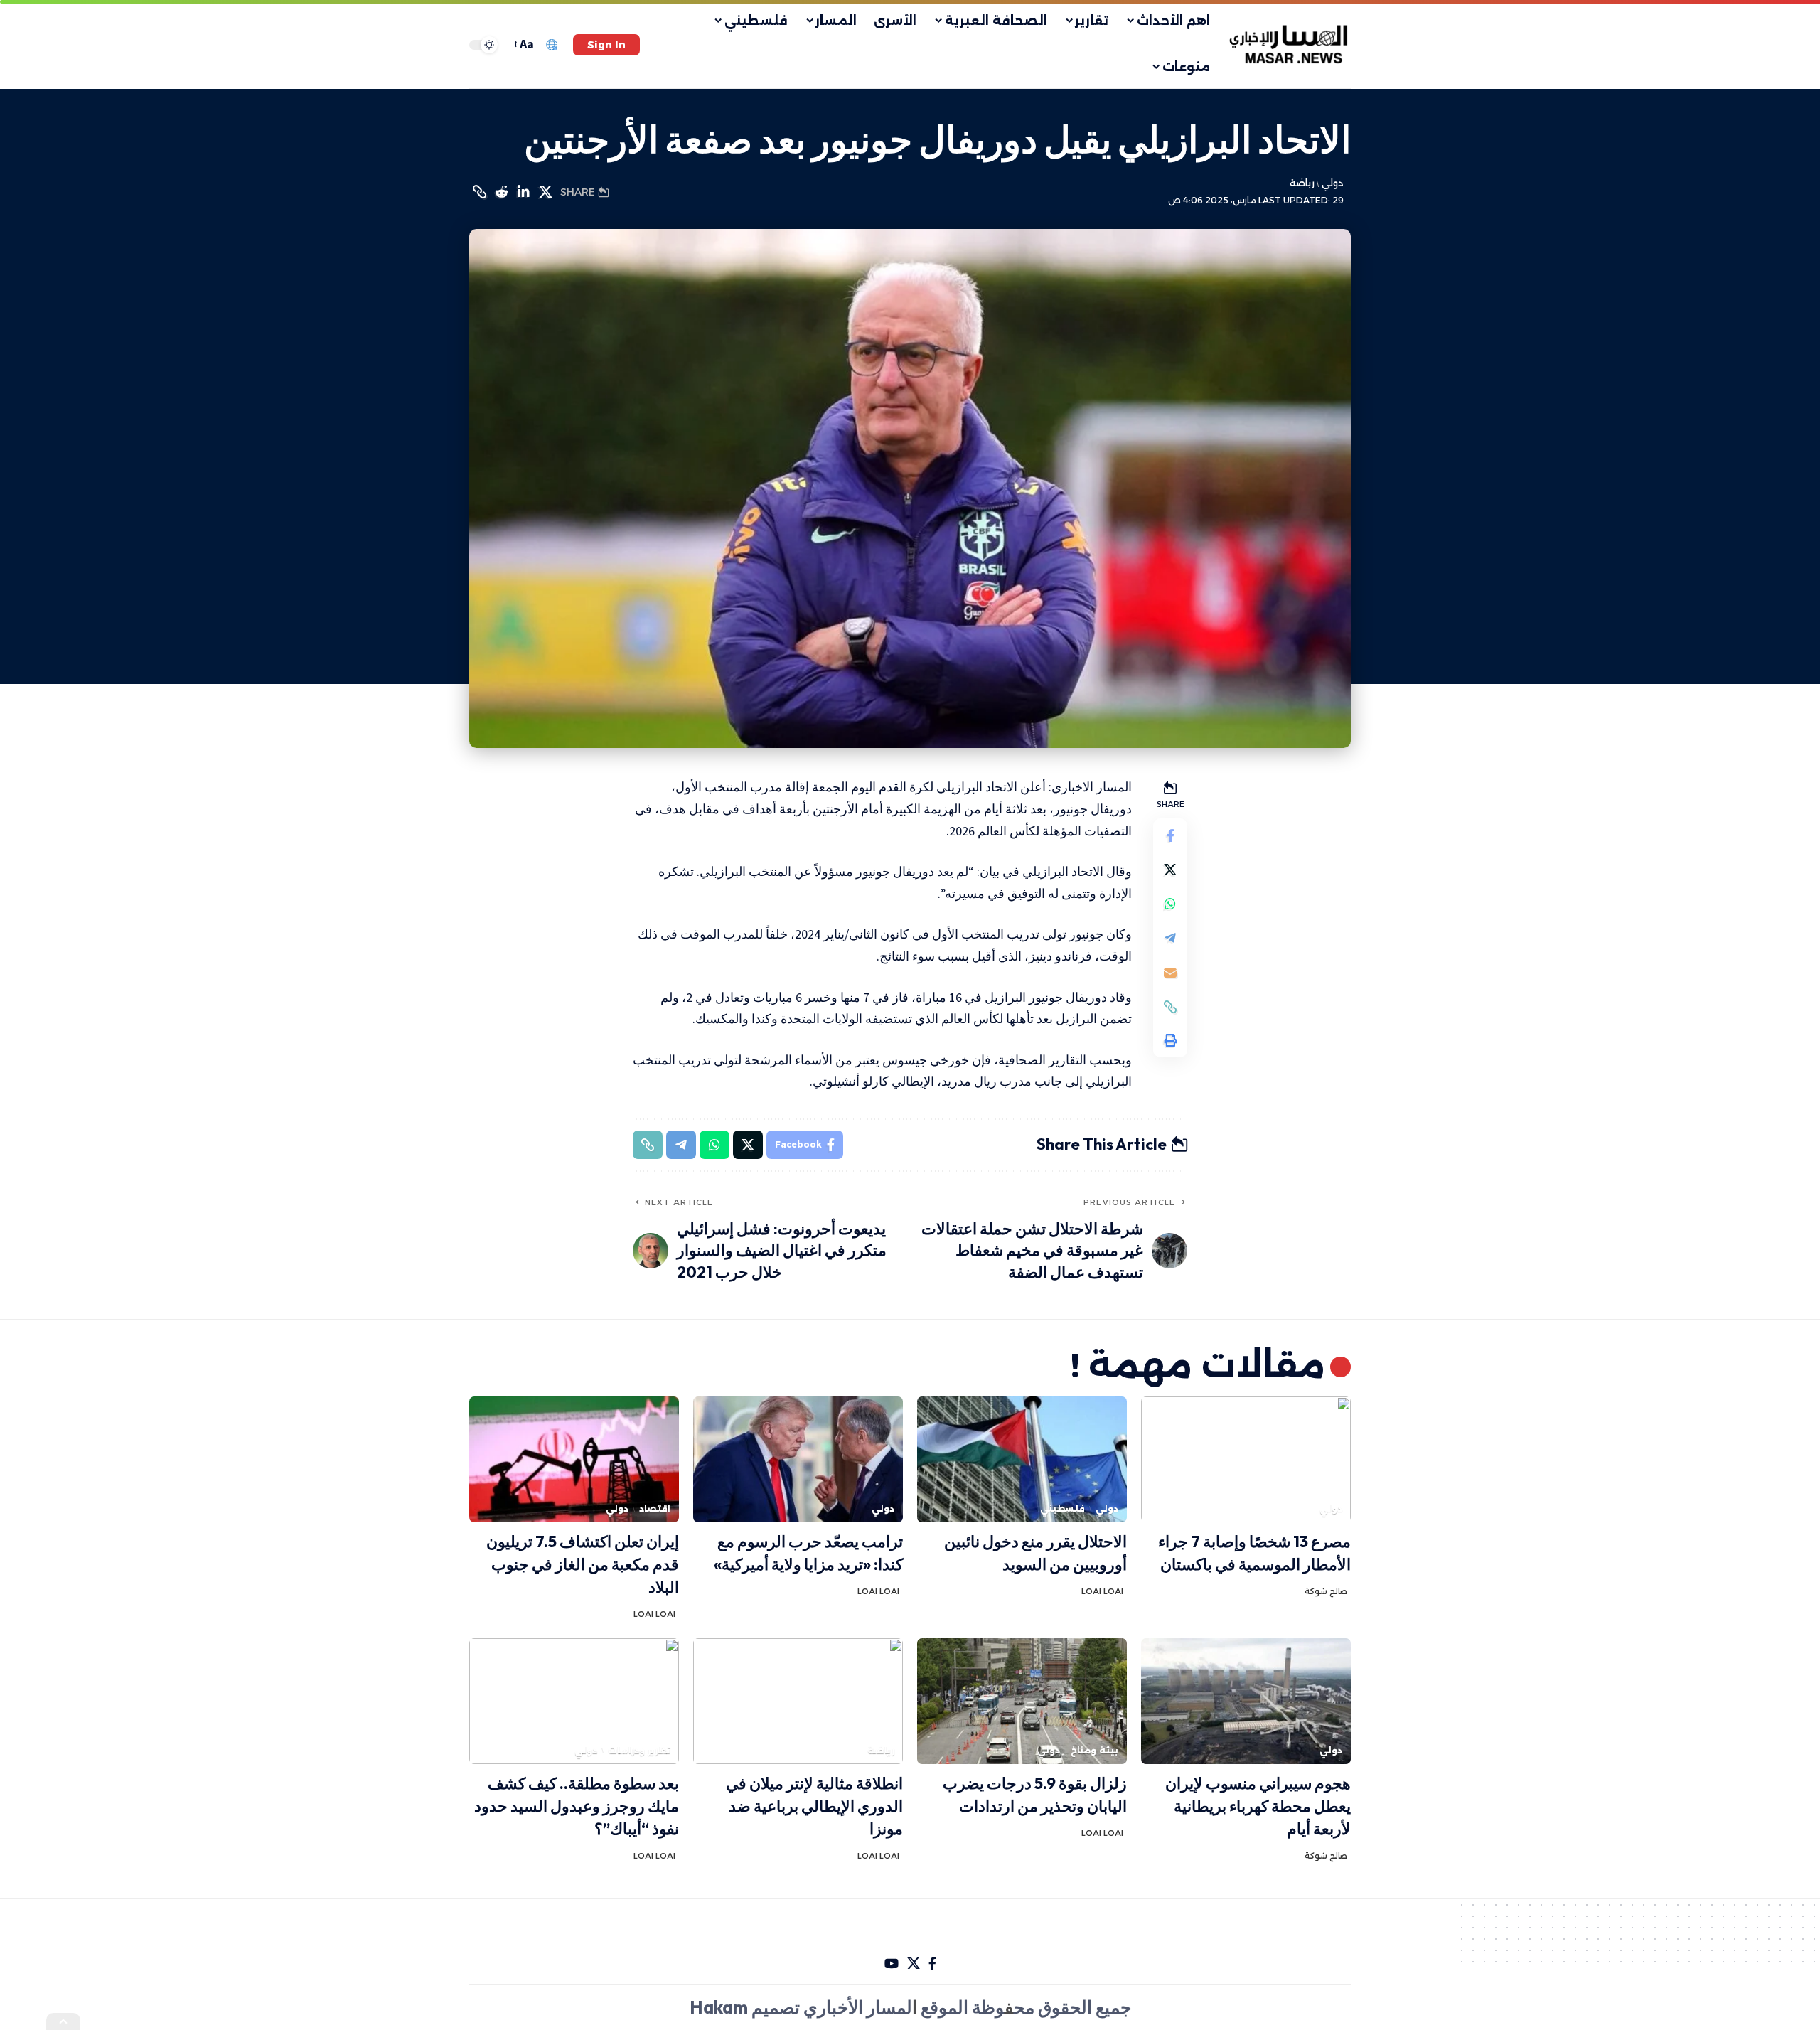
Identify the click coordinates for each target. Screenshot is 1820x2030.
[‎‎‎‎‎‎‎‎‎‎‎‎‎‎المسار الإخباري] (1290, 45)
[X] (914, 1964)
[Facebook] (932, 1964)
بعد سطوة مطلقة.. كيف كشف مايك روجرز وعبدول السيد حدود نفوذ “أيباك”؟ (577, 1806)
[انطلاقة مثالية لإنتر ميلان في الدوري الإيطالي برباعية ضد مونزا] (798, 1701)
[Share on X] (545, 192)
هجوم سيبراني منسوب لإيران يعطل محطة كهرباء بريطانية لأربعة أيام (1258, 1806)
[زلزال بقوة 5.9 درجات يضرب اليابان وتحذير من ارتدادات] (1022, 1701)
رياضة (1302, 183)
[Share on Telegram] (1170, 939)
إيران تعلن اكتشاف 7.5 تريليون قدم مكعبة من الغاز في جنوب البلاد (583, 1564)
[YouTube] (892, 1964)
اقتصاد (655, 1508)
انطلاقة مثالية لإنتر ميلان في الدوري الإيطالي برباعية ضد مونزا (814, 1806)
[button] (606, 45)
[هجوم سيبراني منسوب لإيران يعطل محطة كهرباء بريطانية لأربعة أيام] (1246, 1701)
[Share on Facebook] (1170, 836)
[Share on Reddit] (501, 192)
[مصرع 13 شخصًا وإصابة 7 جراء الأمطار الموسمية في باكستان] (1246, 1459)
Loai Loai (1102, 1591)
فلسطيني (1062, 1508)
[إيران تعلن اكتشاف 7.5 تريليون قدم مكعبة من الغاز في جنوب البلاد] (574, 1459)
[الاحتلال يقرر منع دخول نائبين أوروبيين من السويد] (1022, 1459)
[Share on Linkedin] (523, 192)
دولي (1332, 183)
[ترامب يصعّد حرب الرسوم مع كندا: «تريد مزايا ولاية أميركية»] (798, 1459)
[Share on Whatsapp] (1170, 904)
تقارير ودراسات (639, 1750)
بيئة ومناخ (1094, 1750)
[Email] (1170, 973)
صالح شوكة (1326, 1591)
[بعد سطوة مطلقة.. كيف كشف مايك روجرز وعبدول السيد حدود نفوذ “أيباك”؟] (574, 1701)
